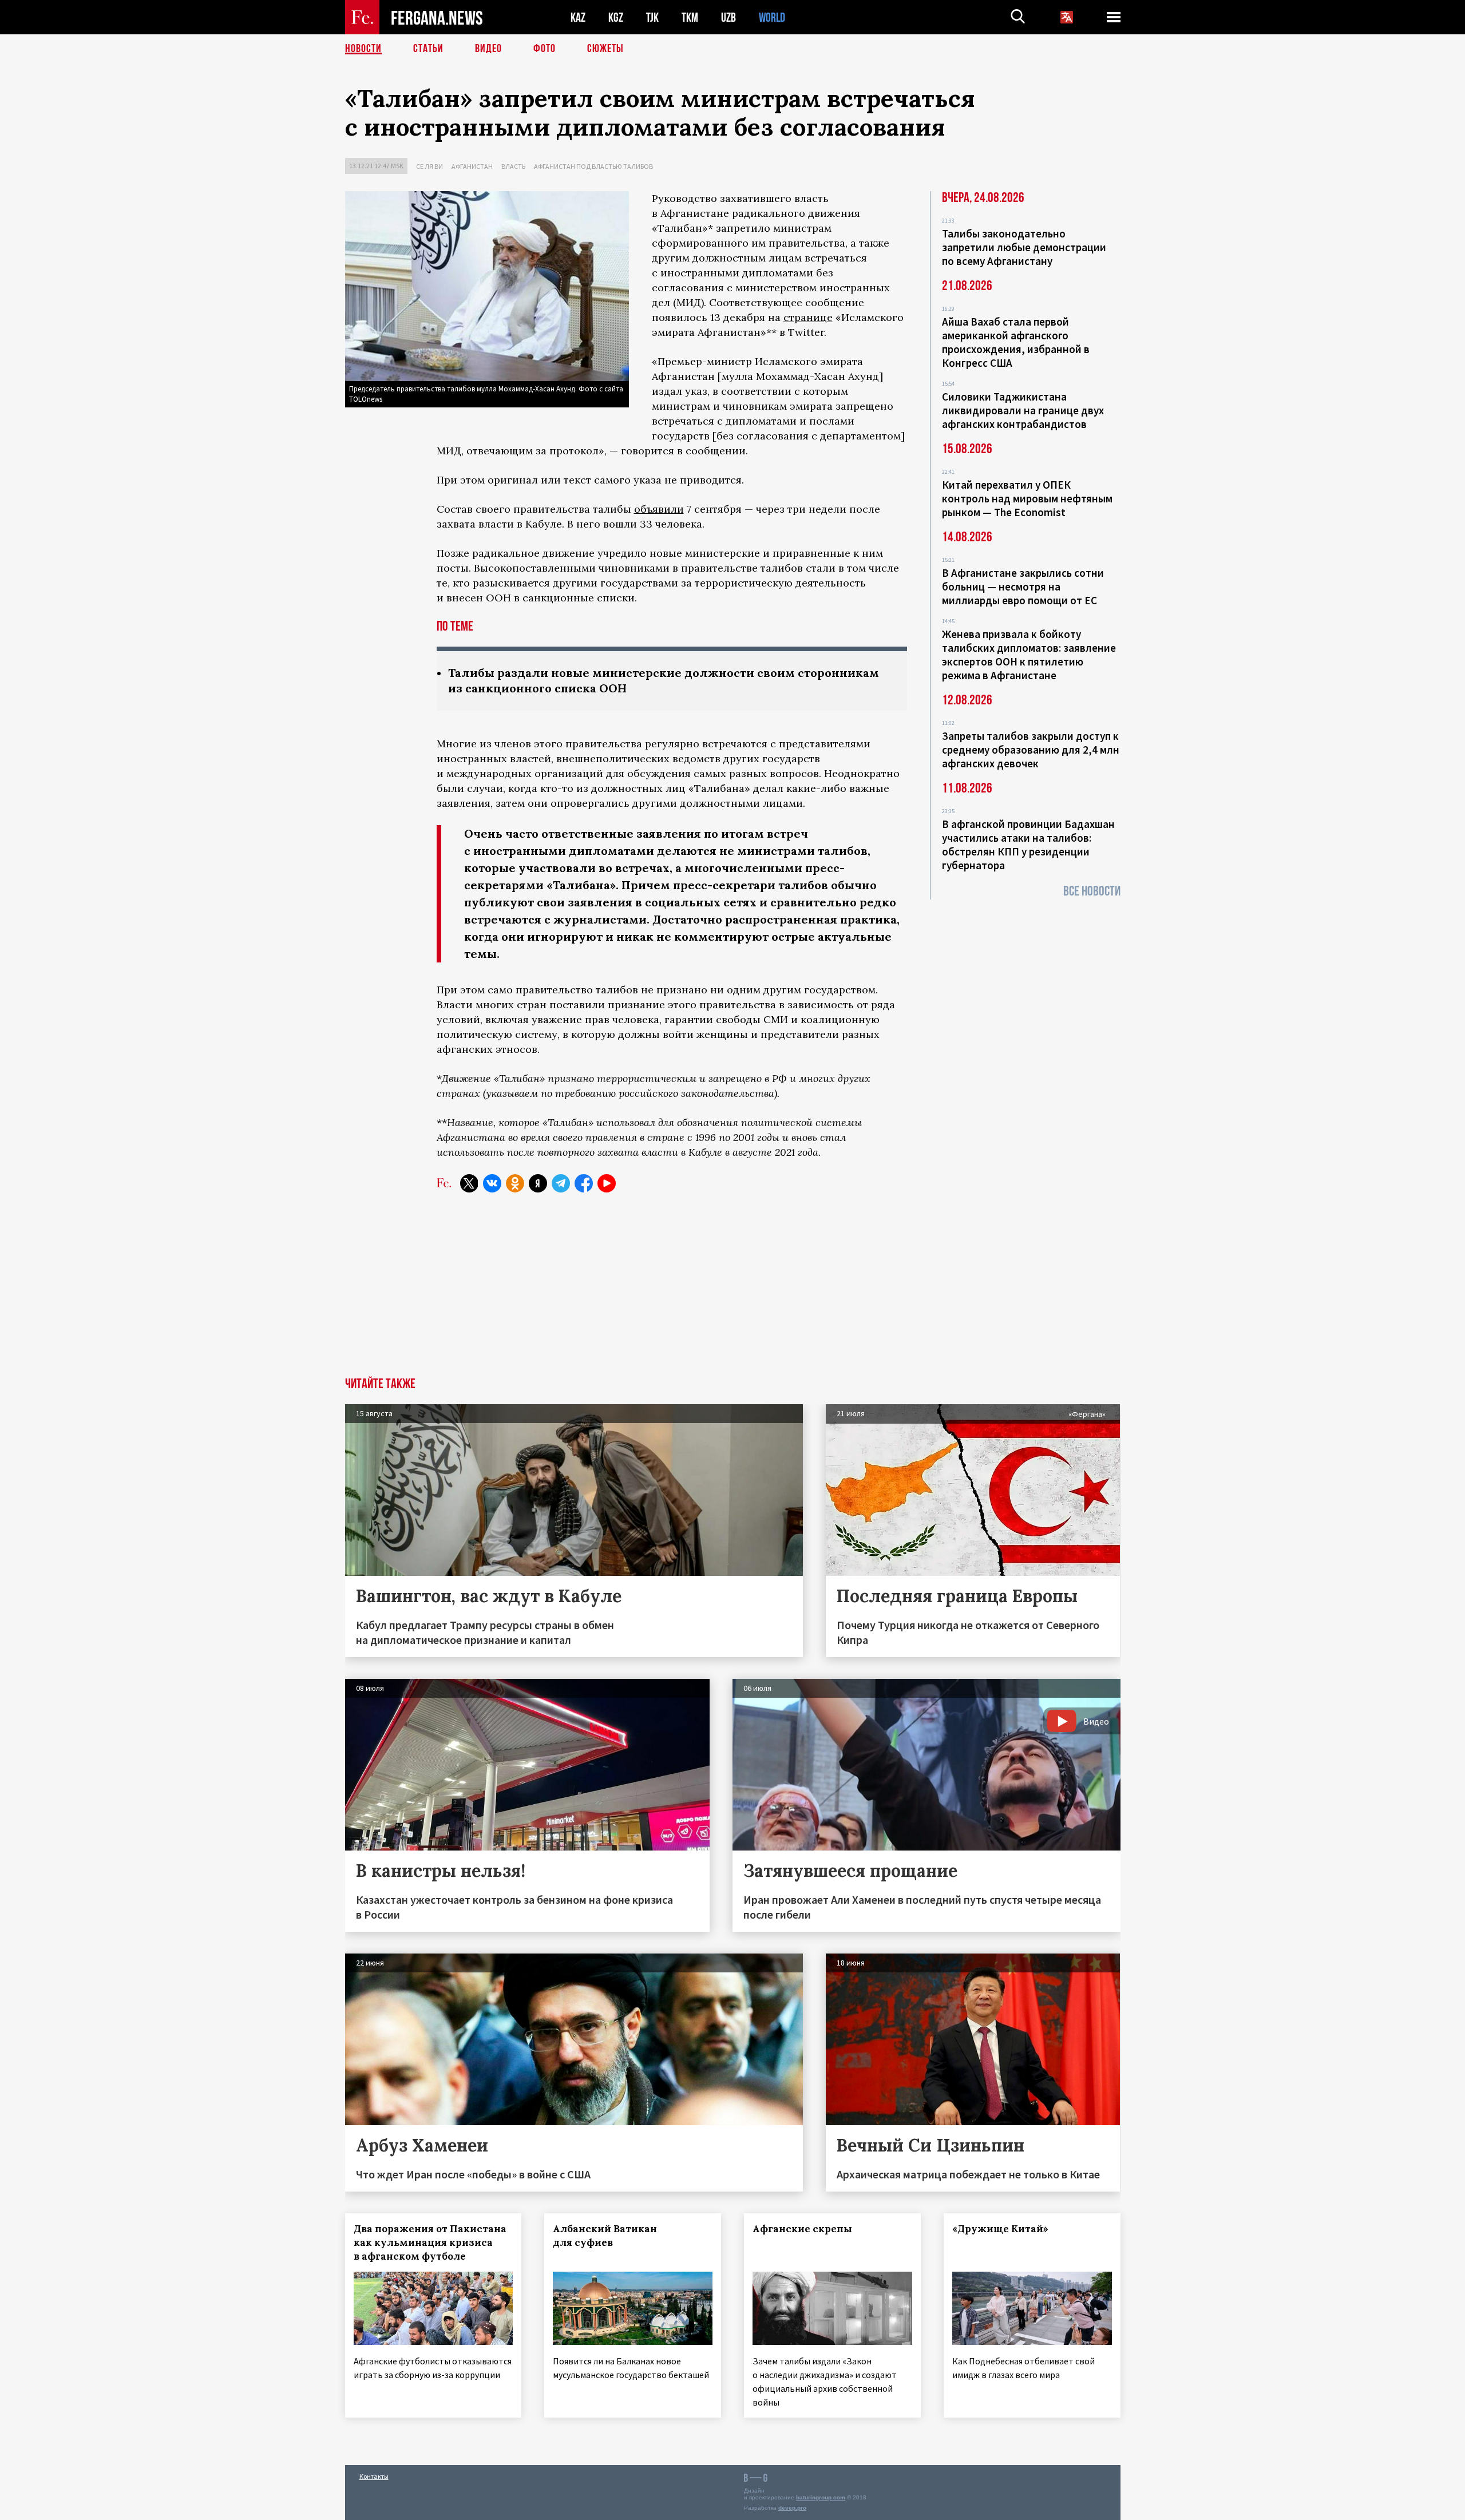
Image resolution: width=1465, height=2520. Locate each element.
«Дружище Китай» (1000, 2229)
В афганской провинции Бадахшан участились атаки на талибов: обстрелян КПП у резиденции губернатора (1028, 845)
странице (808, 317)
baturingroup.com (821, 2497)
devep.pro (792, 2508)
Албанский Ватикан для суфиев (605, 2236)
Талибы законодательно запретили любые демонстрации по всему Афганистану (1024, 247)
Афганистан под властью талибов (593, 166)
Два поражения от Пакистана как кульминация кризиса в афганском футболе (430, 2242)
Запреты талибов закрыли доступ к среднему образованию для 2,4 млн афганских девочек (1031, 750)
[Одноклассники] (515, 1183)
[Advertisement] (732, 1291)
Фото (545, 49)
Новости (363, 49)
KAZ (578, 17)
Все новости (1092, 891)
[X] (469, 1183)
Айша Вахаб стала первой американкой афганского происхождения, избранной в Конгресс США (1016, 342)
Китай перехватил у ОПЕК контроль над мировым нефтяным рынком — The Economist (1027, 498)
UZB (728, 17)
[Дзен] (538, 1183)
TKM (690, 17)
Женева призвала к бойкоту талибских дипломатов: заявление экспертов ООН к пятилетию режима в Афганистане (1029, 655)
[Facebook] (584, 1183)
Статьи (428, 49)
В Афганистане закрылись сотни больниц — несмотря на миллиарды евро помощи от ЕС (1023, 587)
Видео (488, 49)
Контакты (374, 2476)
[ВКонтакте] (492, 1183)
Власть (513, 166)
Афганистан (472, 166)
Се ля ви (429, 166)
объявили (659, 509)
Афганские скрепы (802, 2229)
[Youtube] (607, 1183)
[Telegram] (561, 1183)
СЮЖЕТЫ (605, 49)
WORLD (772, 17)
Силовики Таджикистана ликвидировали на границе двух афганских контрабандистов (1023, 410)
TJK (652, 17)
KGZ (616, 17)
